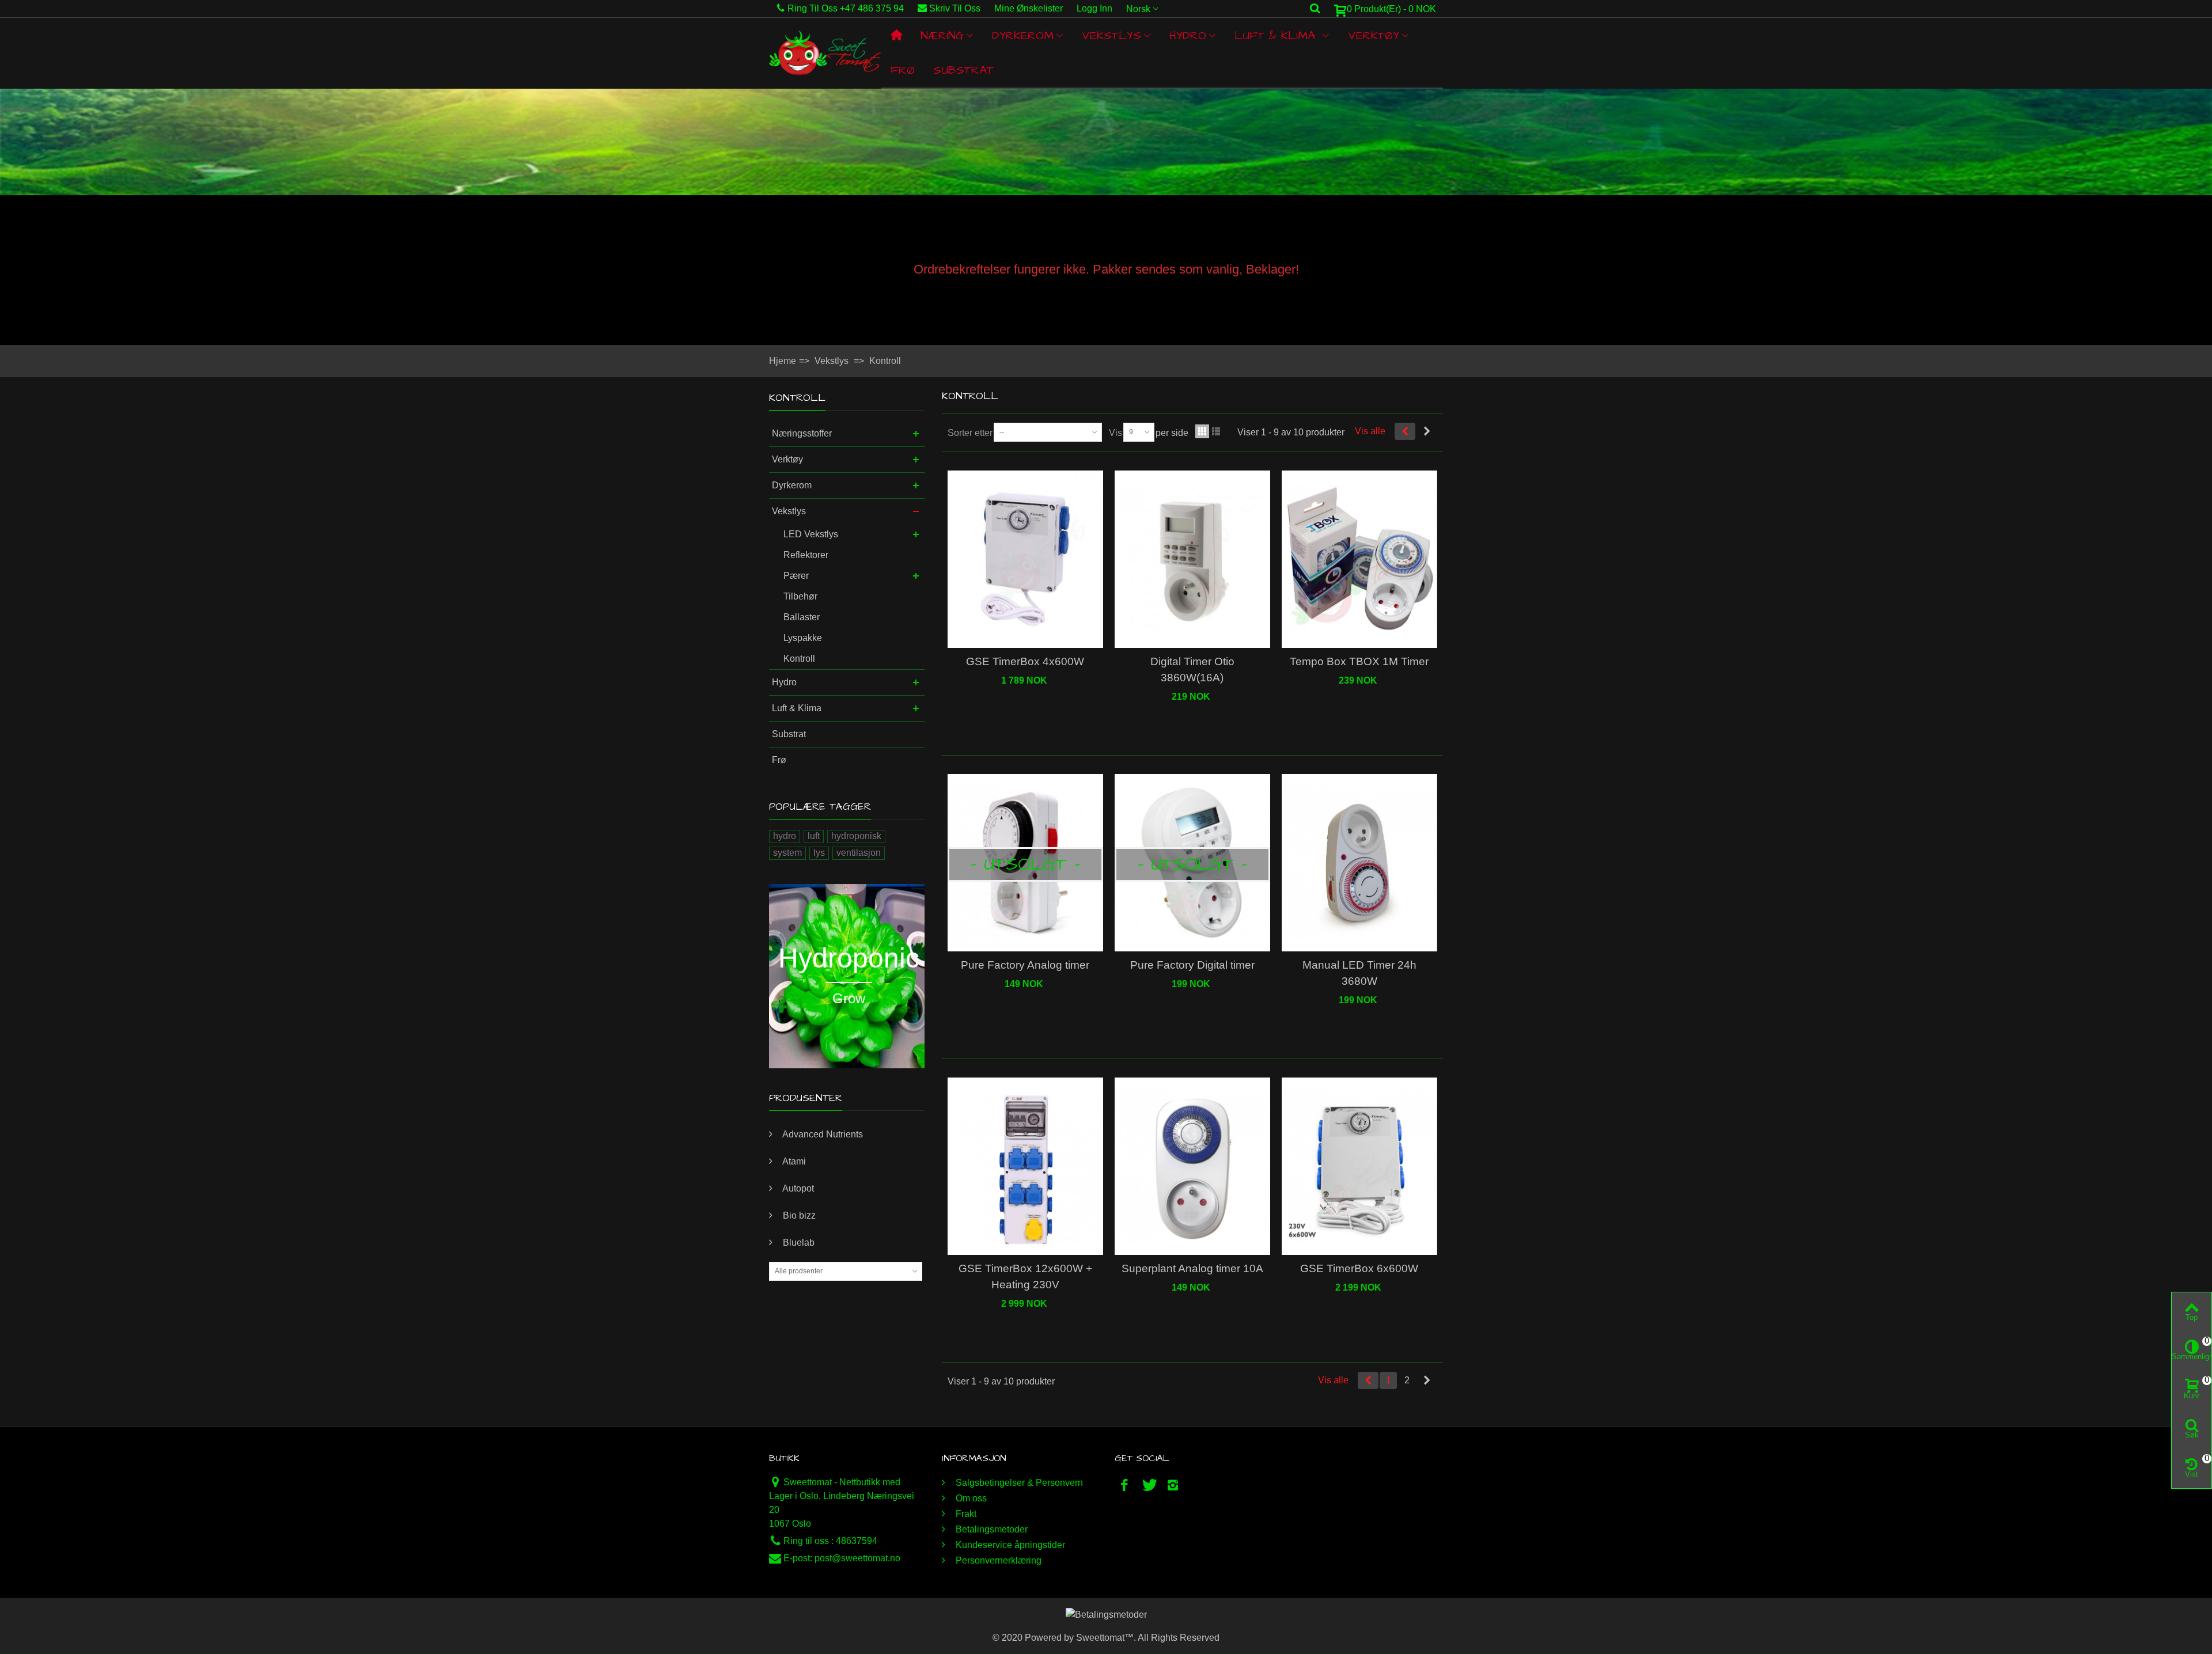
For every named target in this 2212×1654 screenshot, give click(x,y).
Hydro (1188, 36)
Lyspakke (803, 638)
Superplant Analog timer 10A (1192, 1268)
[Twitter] (1149, 1485)
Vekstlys (1111, 36)
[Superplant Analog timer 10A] (1192, 1166)
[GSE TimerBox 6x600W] (1359, 1166)
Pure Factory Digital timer (1192, 965)
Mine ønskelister (1029, 8)
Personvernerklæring (997, 1560)
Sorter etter (970, 433)
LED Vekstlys (811, 534)
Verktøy (1374, 36)
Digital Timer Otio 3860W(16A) (1192, 669)
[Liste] (1216, 431)
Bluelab (798, 1243)
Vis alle (1370, 431)
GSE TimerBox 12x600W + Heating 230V (1025, 1276)
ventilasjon (859, 853)
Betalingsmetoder (991, 1529)
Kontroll (799, 659)
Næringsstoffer (802, 433)
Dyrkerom (1023, 36)
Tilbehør (800, 596)
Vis (1116, 433)
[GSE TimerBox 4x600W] (1025, 559)
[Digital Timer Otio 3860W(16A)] (1192, 559)
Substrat (963, 70)
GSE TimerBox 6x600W (1359, 1268)
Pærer (796, 576)
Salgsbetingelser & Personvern (1018, 1483)
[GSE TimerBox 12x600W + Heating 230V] (1025, 1166)
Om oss (970, 1498)
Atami (793, 1161)
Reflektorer (806, 555)
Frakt (965, 1514)
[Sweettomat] (825, 53)
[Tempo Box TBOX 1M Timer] (1359, 559)
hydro (785, 836)
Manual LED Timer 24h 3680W (1359, 973)
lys (819, 853)
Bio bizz (798, 1215)
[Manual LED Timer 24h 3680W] (1359, 863)
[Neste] (1427, 431)
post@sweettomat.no (857, 1558)
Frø (903, 70)
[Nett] (1202, 431)
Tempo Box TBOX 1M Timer (1359, 661)
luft (814, 836)
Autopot (797, 1188)
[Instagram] (1173, 1485)
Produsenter (806, 1098)
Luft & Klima (1277, 36)
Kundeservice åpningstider (1009, 1545)
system (787, 853)
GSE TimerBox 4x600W (1025, 661)
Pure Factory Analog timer (1025, 965)
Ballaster (802, 617)
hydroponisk (856, 836)
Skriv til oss (955, 8)
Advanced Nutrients (822, 1134)
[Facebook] (1124, 1485)
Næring (942, 36)
